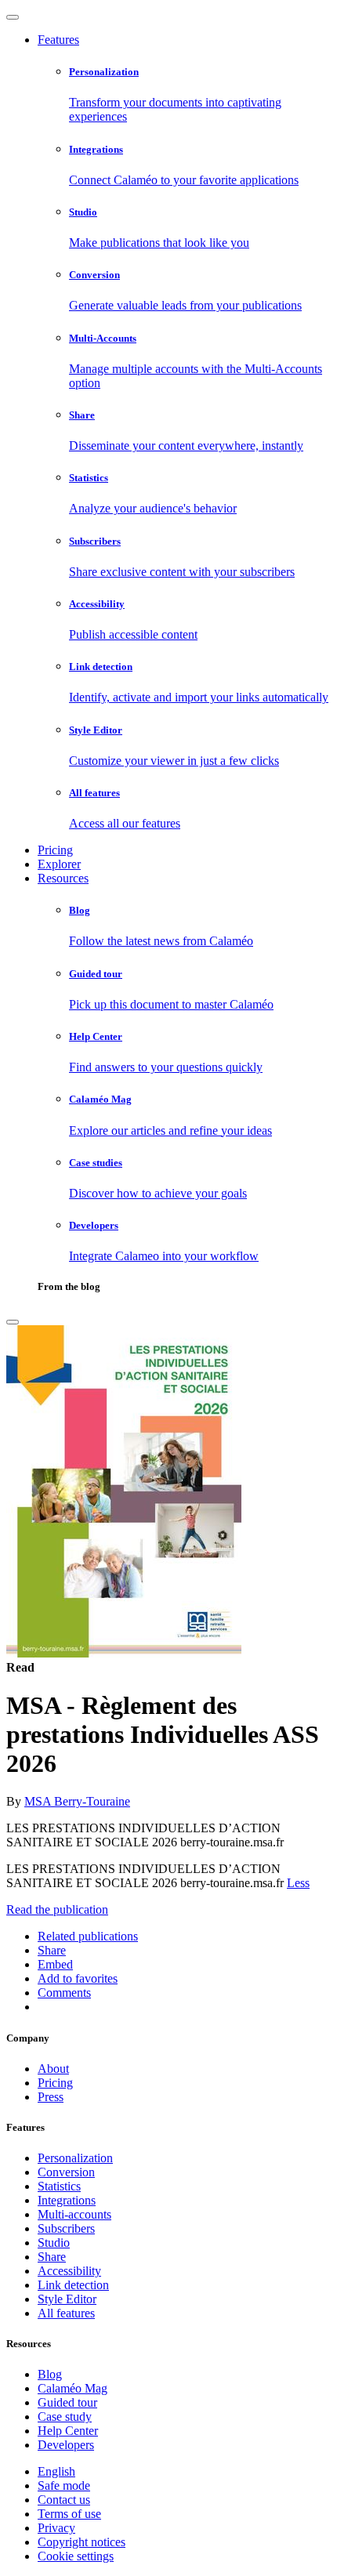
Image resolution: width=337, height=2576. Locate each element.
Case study (65, 2417)
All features (66, 2313)
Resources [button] (63, 878)
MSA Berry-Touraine (77, 1801)
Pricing (55, 850)
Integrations (67, 2200)
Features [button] (58, 40)
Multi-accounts (74, 2214)
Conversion (66, 2172)
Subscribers (66, 2228)
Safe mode (64, 2485)
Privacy (56, 2528)
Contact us (64, 2500)
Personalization (75, 2158)
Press (51, 2097)
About (53, 2069)
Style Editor (67, 2299)
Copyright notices (82, 2542)
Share (52, 2257)
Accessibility (69, 2271)
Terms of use (69, 2514)
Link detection (73, 2285)
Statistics (59, 2186)
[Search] (13, 1322)
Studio (54, 2243)
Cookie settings (76, 2556)
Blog (50, 2374)
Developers (66, 2445)
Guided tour (67, 2402)
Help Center (68, 2431)
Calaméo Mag (72, 2388)
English (56, 2471)
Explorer (59, 864)
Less (298, 1883)
